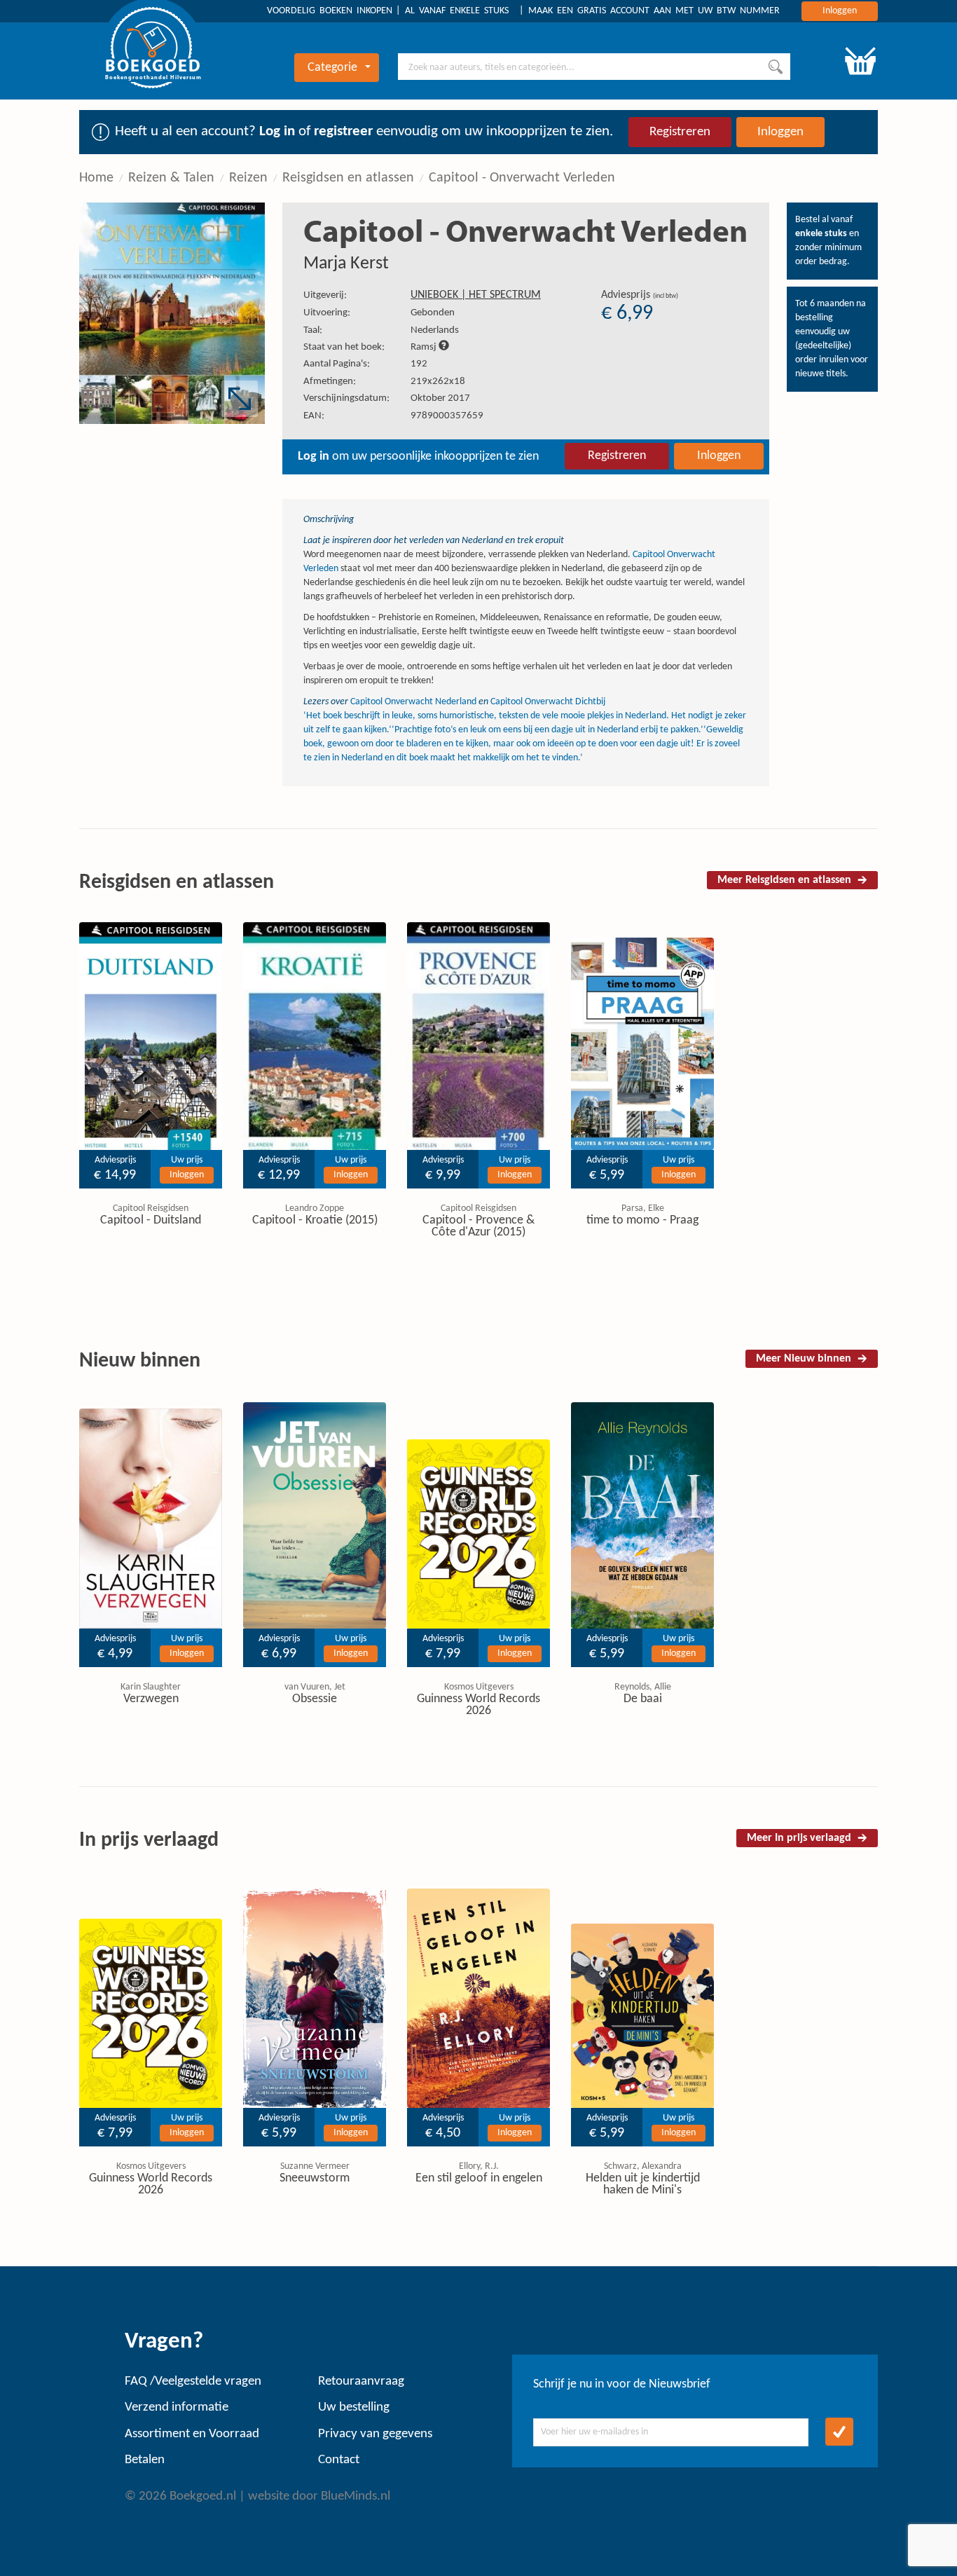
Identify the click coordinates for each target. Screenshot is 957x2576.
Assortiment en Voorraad (192, 2434)
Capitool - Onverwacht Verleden (522, 178)
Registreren (680, 132)
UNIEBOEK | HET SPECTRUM (476, 295)
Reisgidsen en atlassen (348, 178)
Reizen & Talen (171, 178)
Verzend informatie (177, 2407)
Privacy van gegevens (375, 2434)
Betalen (145, 2460)
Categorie (332, 68)
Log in (277, 131)
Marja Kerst (346, 264)
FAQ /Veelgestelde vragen (193, 2382)
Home (96, 178)
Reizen (248, 178)
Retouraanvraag (361, 2382)
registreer (343, 131)
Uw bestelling (354, 2407)
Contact (339, 2460)
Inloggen (840, 11)
